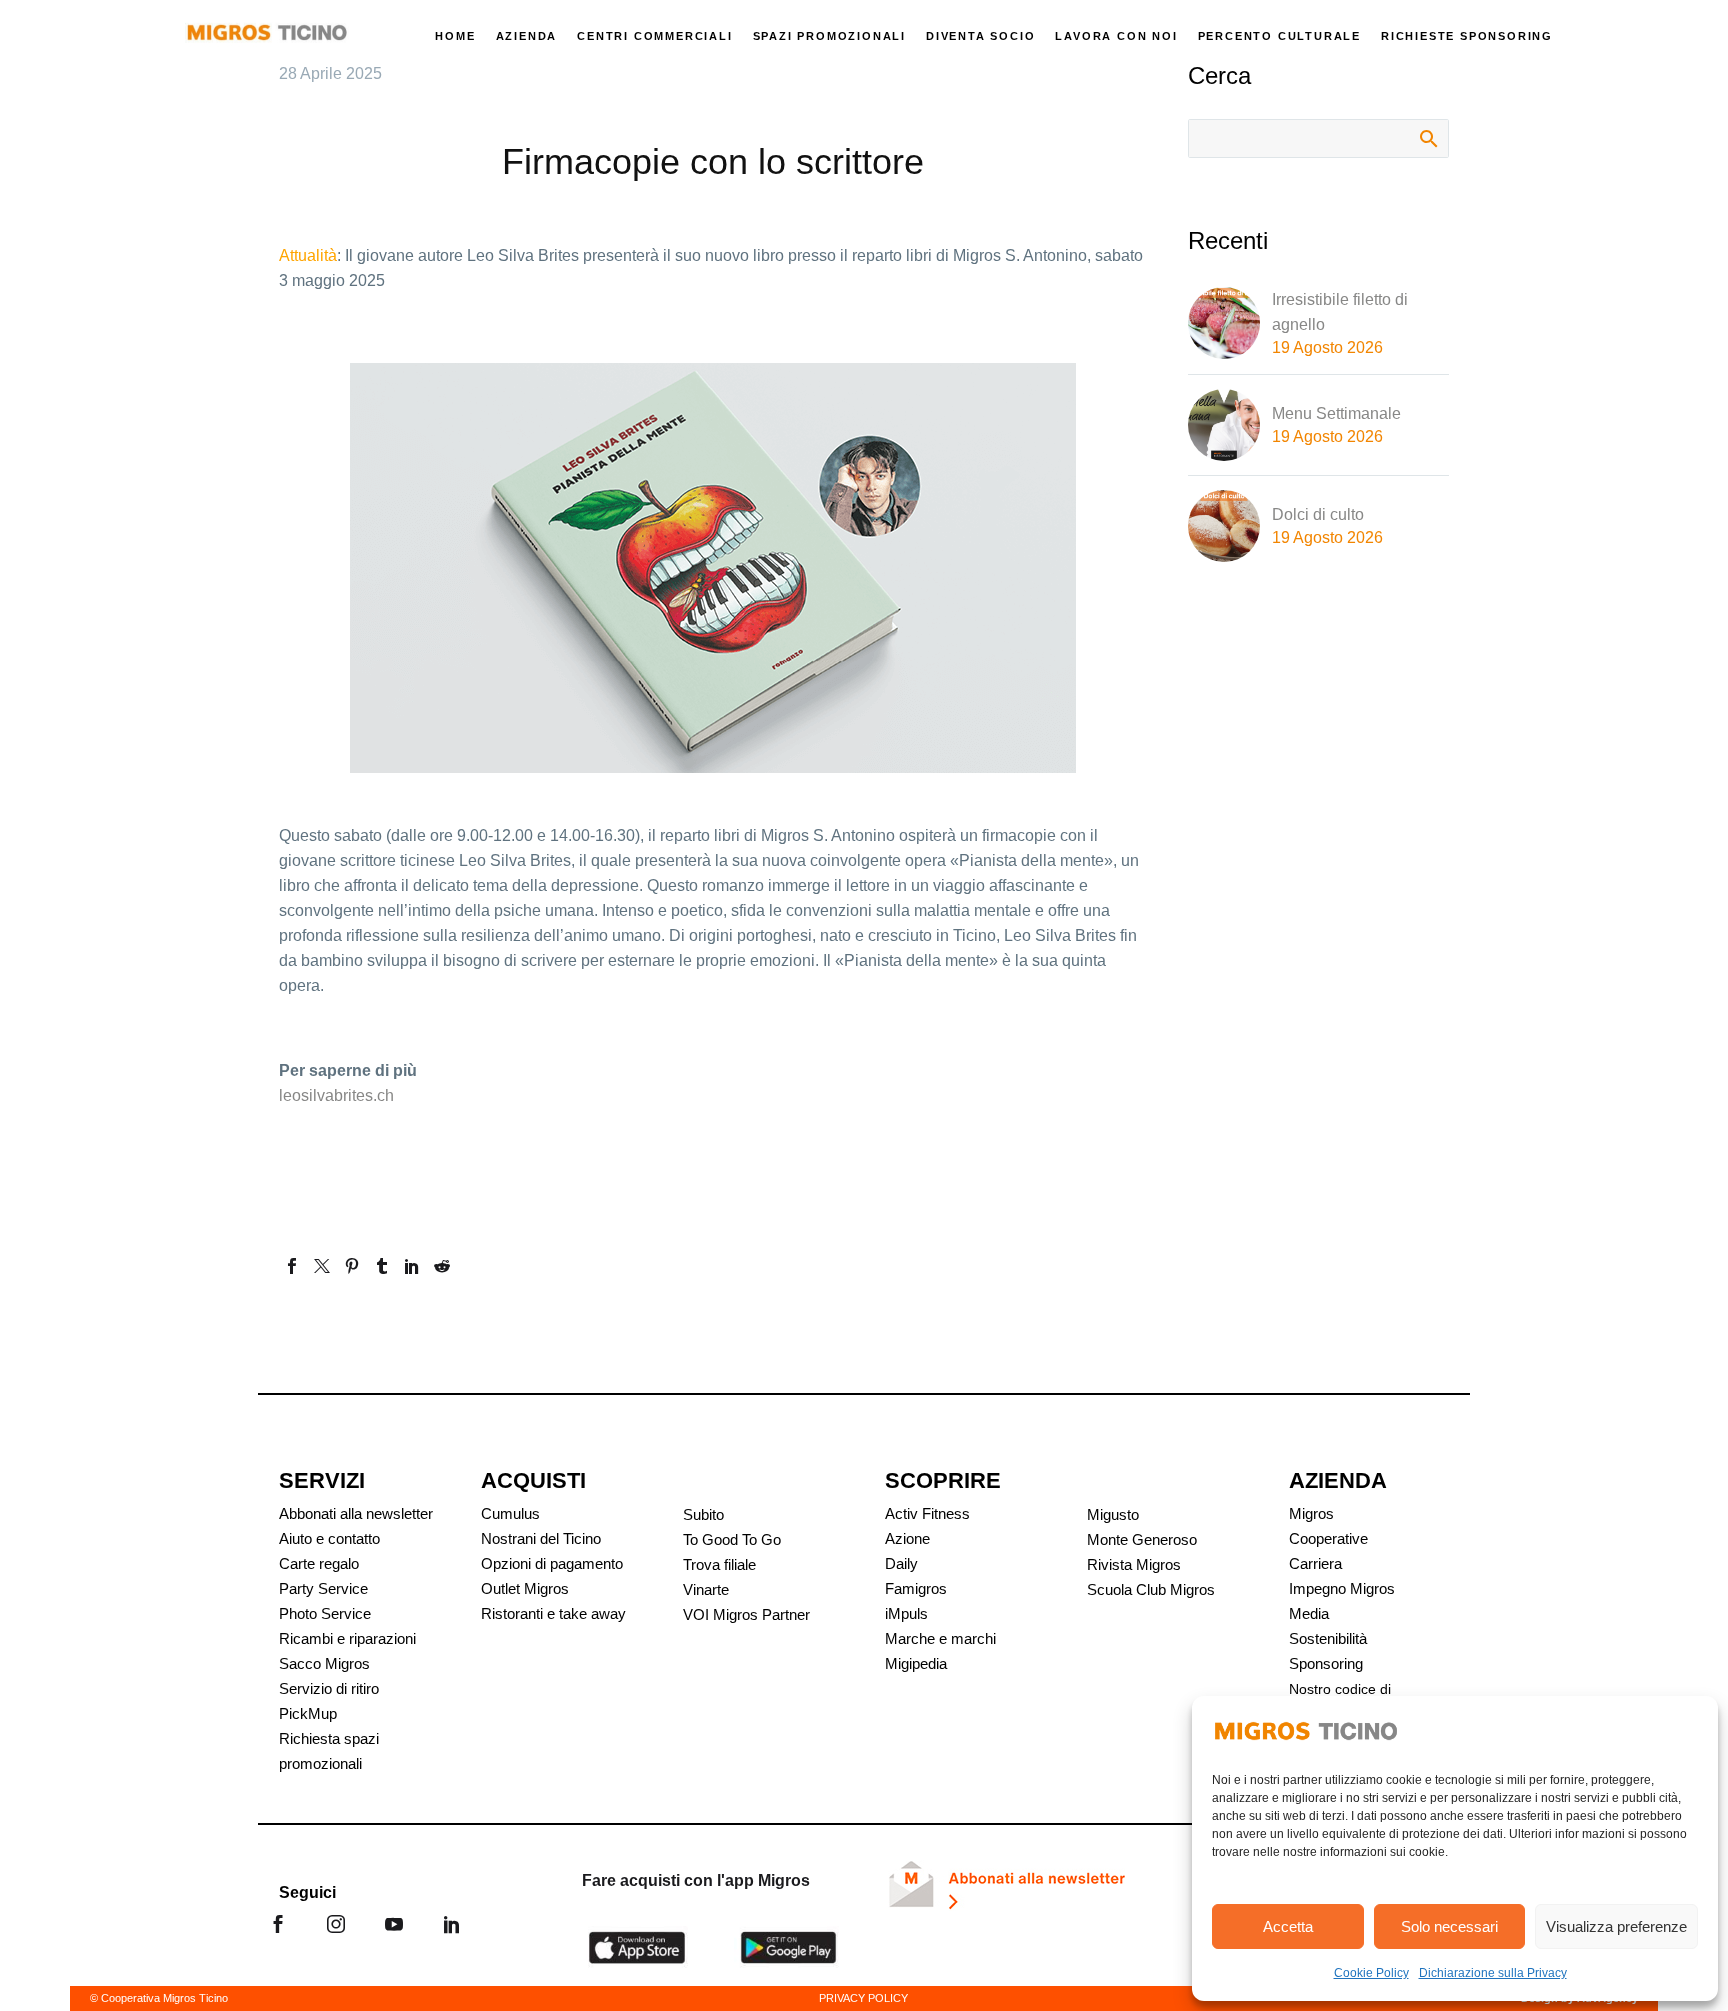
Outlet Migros (525, 1588)
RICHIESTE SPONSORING (1467, 36)
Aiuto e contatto (329, 1538)
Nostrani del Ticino (541, 1538)
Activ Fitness (927, 1513)
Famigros (916, 1588)
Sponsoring (1326, 1663)
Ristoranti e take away (553, 1613)
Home (455, 36)
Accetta (1288, 1926)
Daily (901, 1563)
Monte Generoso (1142, 1539)
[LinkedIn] (412, 1266)
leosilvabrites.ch (336, 1095)
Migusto (1113, 1514)
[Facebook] (292, 1266)
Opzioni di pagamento (552, 1563)
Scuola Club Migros (1151, 1589)
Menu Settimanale (1336, 413)
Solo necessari (1449, 1926)
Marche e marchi (940, 1638)
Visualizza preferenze (1616, 1926)
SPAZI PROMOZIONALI (829, 36)
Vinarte (706, 1589)
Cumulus (510, 1513)
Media (1309, 1613)
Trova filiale (719, 1564)
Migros (1311, 1513)
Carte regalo (319, 1563)
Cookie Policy (1371, 1973)
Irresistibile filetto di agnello (1340, 312)
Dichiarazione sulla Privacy (1493, 1973)
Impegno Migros (1342, 1588)
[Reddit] (442, 1266)
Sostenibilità (1328, 1638)
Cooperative (1328, 1538)
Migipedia (916, 1663)
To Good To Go (732, 1539)
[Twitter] (322, 1266)
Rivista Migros (1134, 1564)
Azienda (527, 36)
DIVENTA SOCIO (980, 36)
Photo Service (325, 1613)
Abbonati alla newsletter (356, 1513)
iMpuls (906, 1613)
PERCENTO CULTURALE (1279, 36)
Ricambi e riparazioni (347, 1638)
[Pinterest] (352, 1266)
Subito (703, 1514)
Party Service (323, 1588)
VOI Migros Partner (746, 1614)
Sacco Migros (324, 1663)
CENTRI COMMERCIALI (654, 36)
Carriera (1315, 1563)
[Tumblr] (382, 1266)
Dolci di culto (1318, 514)
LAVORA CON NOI (1116, 36)
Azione (907, 1538)
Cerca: (1427, 138)
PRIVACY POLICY (863, 1998)
